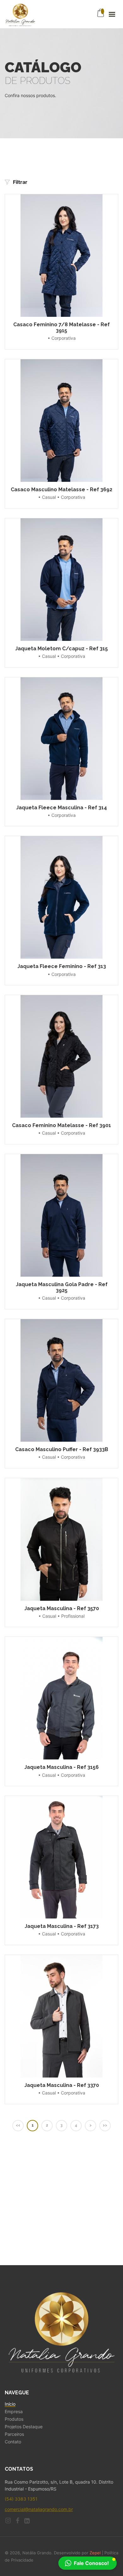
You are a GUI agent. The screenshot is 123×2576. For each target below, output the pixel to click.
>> (105, 2125)
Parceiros (14, 2434)
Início (10, 2404)
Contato (13, 2442)
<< (18, 2125)
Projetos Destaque (24, 2427)
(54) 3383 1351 (21, 2499)
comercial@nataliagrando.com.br (39, 2509)
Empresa (14, 2412)
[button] (88, 2563)
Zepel (95, 2553)
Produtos (14, 2419)
